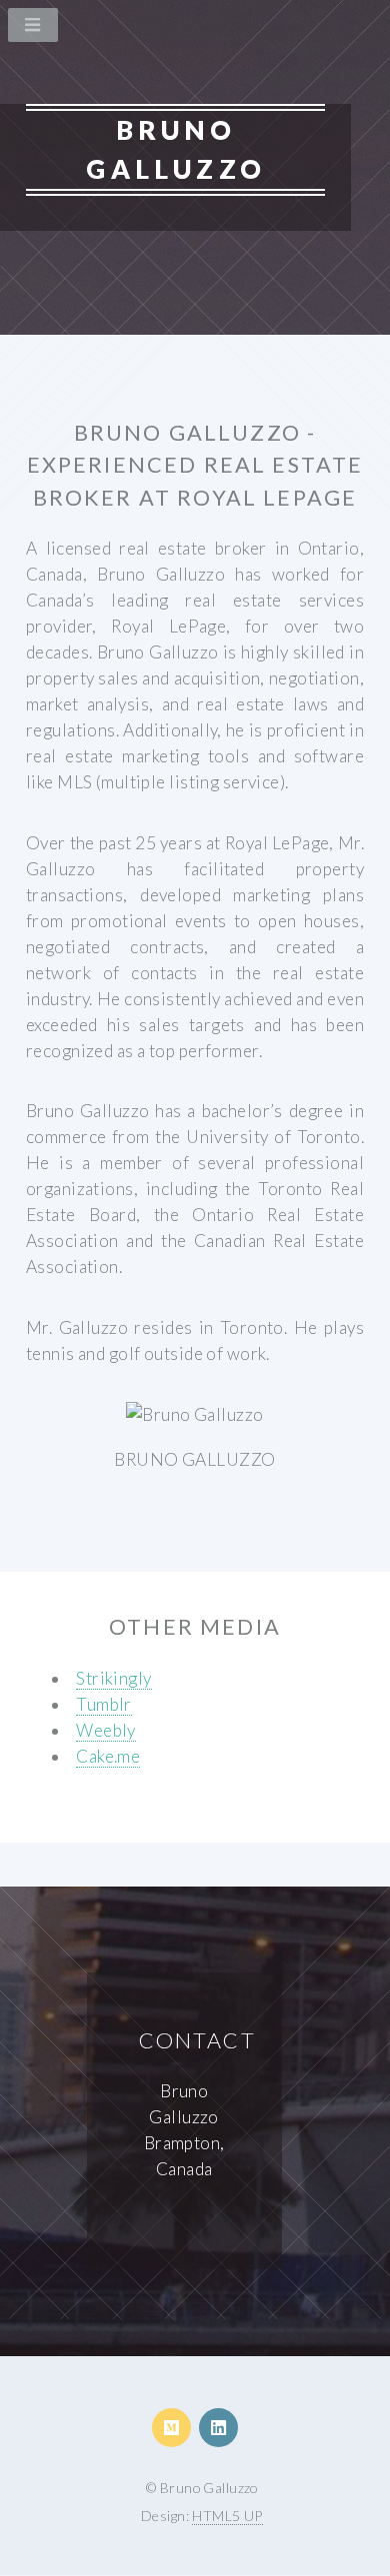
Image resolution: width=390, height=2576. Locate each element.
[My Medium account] (171, 2428)
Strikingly (113, 1678)
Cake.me (108, 1756)
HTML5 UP (227, 2516)
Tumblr (104, 1704)
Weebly (106, 1730)
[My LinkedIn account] (218, 2428)
